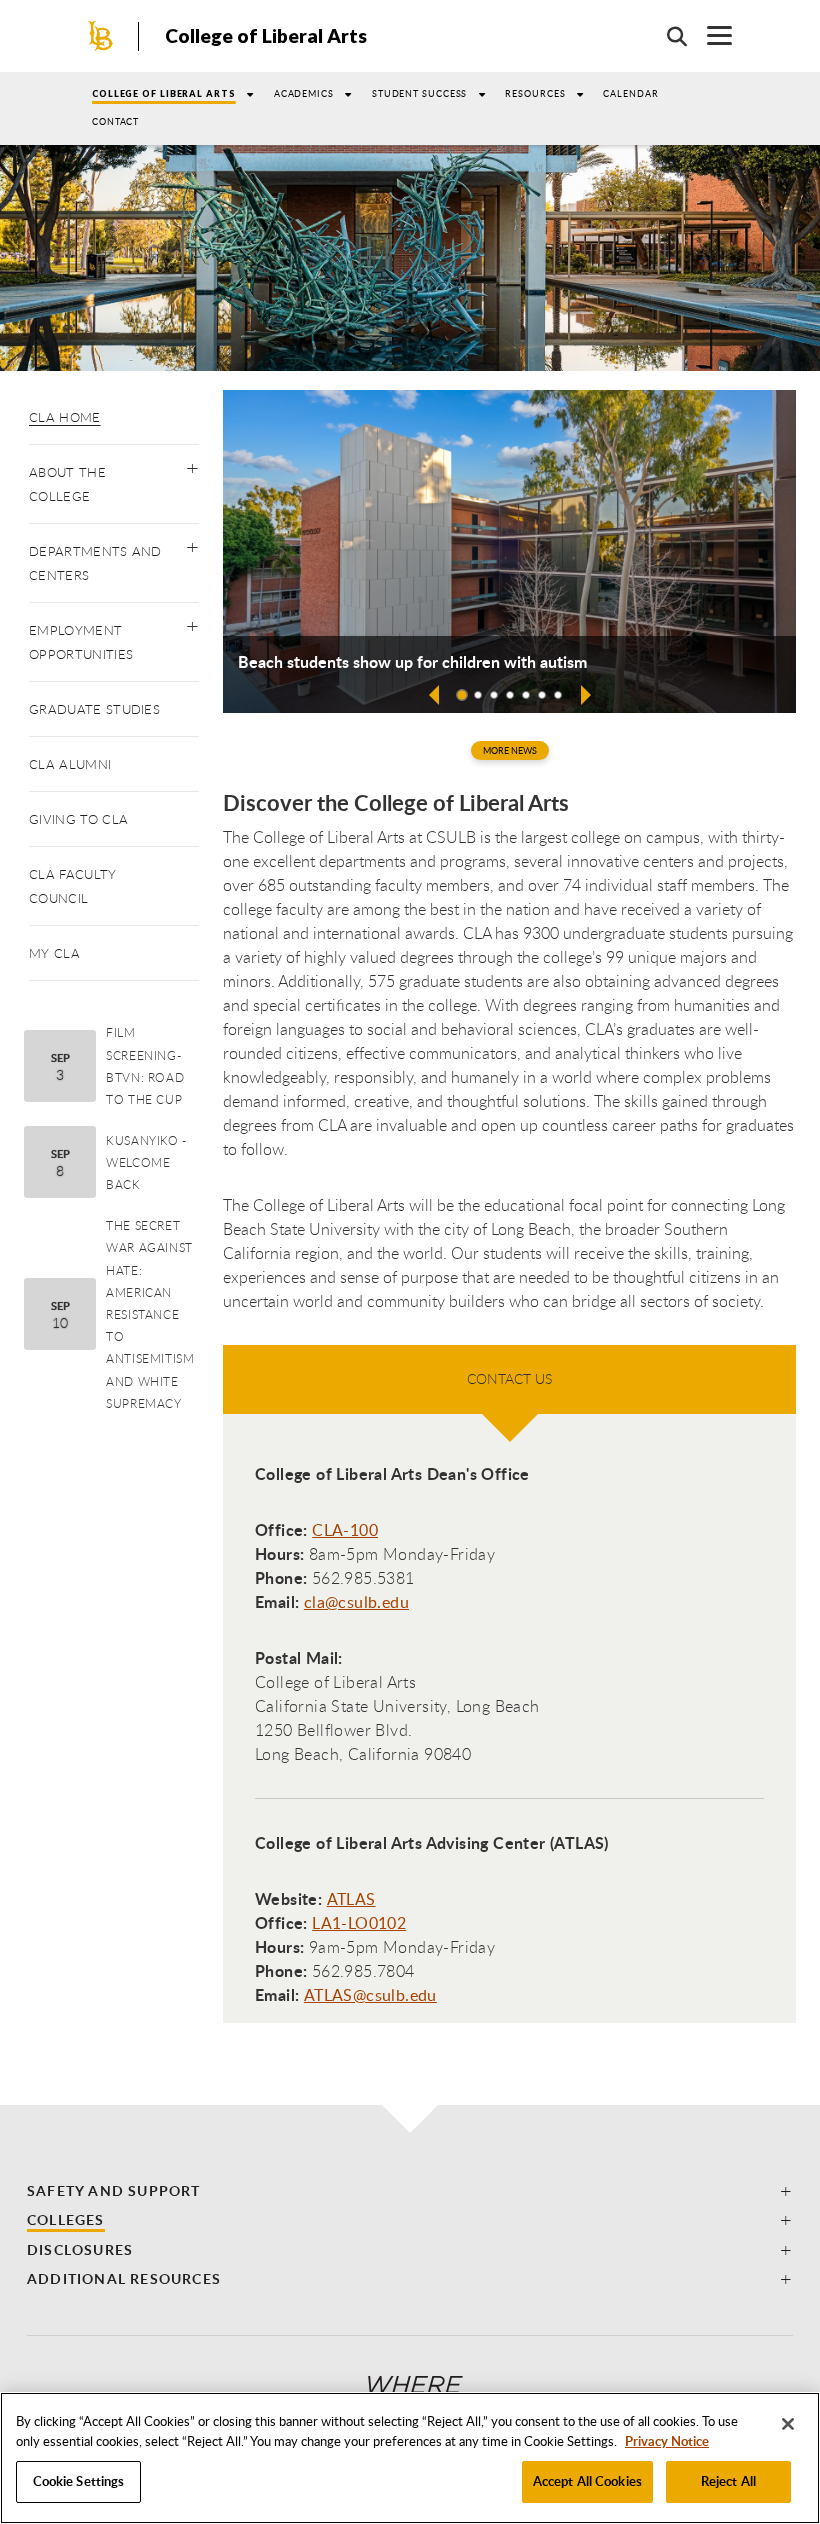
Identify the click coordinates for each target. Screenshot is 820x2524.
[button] (192, 464)
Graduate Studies (94, 709)
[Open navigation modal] (709, 35)
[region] (410, 2458)
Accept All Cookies (587, 2481)
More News (510, 750)
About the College (67, 484)
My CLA (54, 953)
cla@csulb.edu (356, 1602)
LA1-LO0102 (359, 1923)
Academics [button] (304, 93)
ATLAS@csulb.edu (370, 1995)
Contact (115, 121)
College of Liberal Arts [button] (164, 93)
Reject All (728, 2481)
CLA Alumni (70, 764)
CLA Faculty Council (73, 886)
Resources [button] (535, 93)
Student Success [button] (420, 93)
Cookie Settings (79, 2481)
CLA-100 (345, 1530)
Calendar (630, 93)
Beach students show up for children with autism (412, 662)
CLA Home (65, 417)
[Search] (667, 36)
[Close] (788, 2424)
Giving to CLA (78, 819)
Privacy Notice (667, 2441)
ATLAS (351, 1899)
